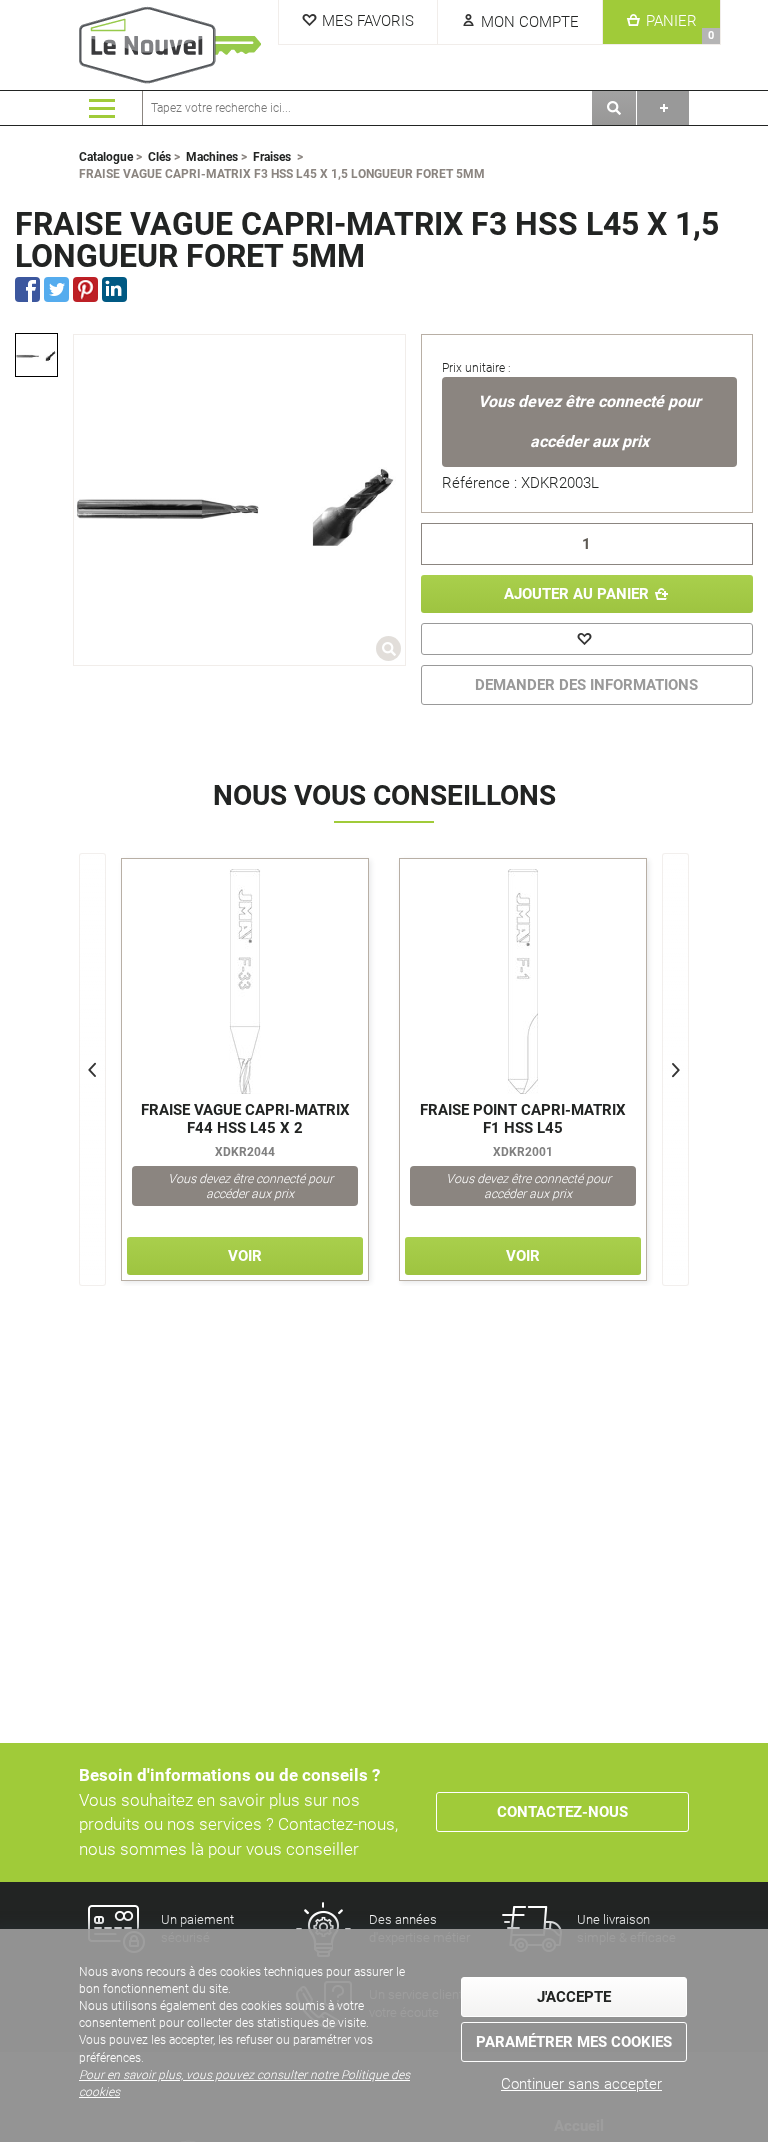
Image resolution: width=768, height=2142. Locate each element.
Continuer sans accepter (581, 2084)
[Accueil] (174, 45)
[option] (36, 354)
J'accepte (574, 1997)
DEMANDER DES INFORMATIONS (586, 685)
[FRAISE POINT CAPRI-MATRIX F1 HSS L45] (523, 981)
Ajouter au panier (576, 594)
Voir (245, 1256)
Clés (159, 157)
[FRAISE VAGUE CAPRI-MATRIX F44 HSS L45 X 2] (245, 981)
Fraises (272, 157)
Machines (212, 157)
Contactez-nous (562, 1812)
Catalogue (106, 157)
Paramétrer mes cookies (574, 2042)
